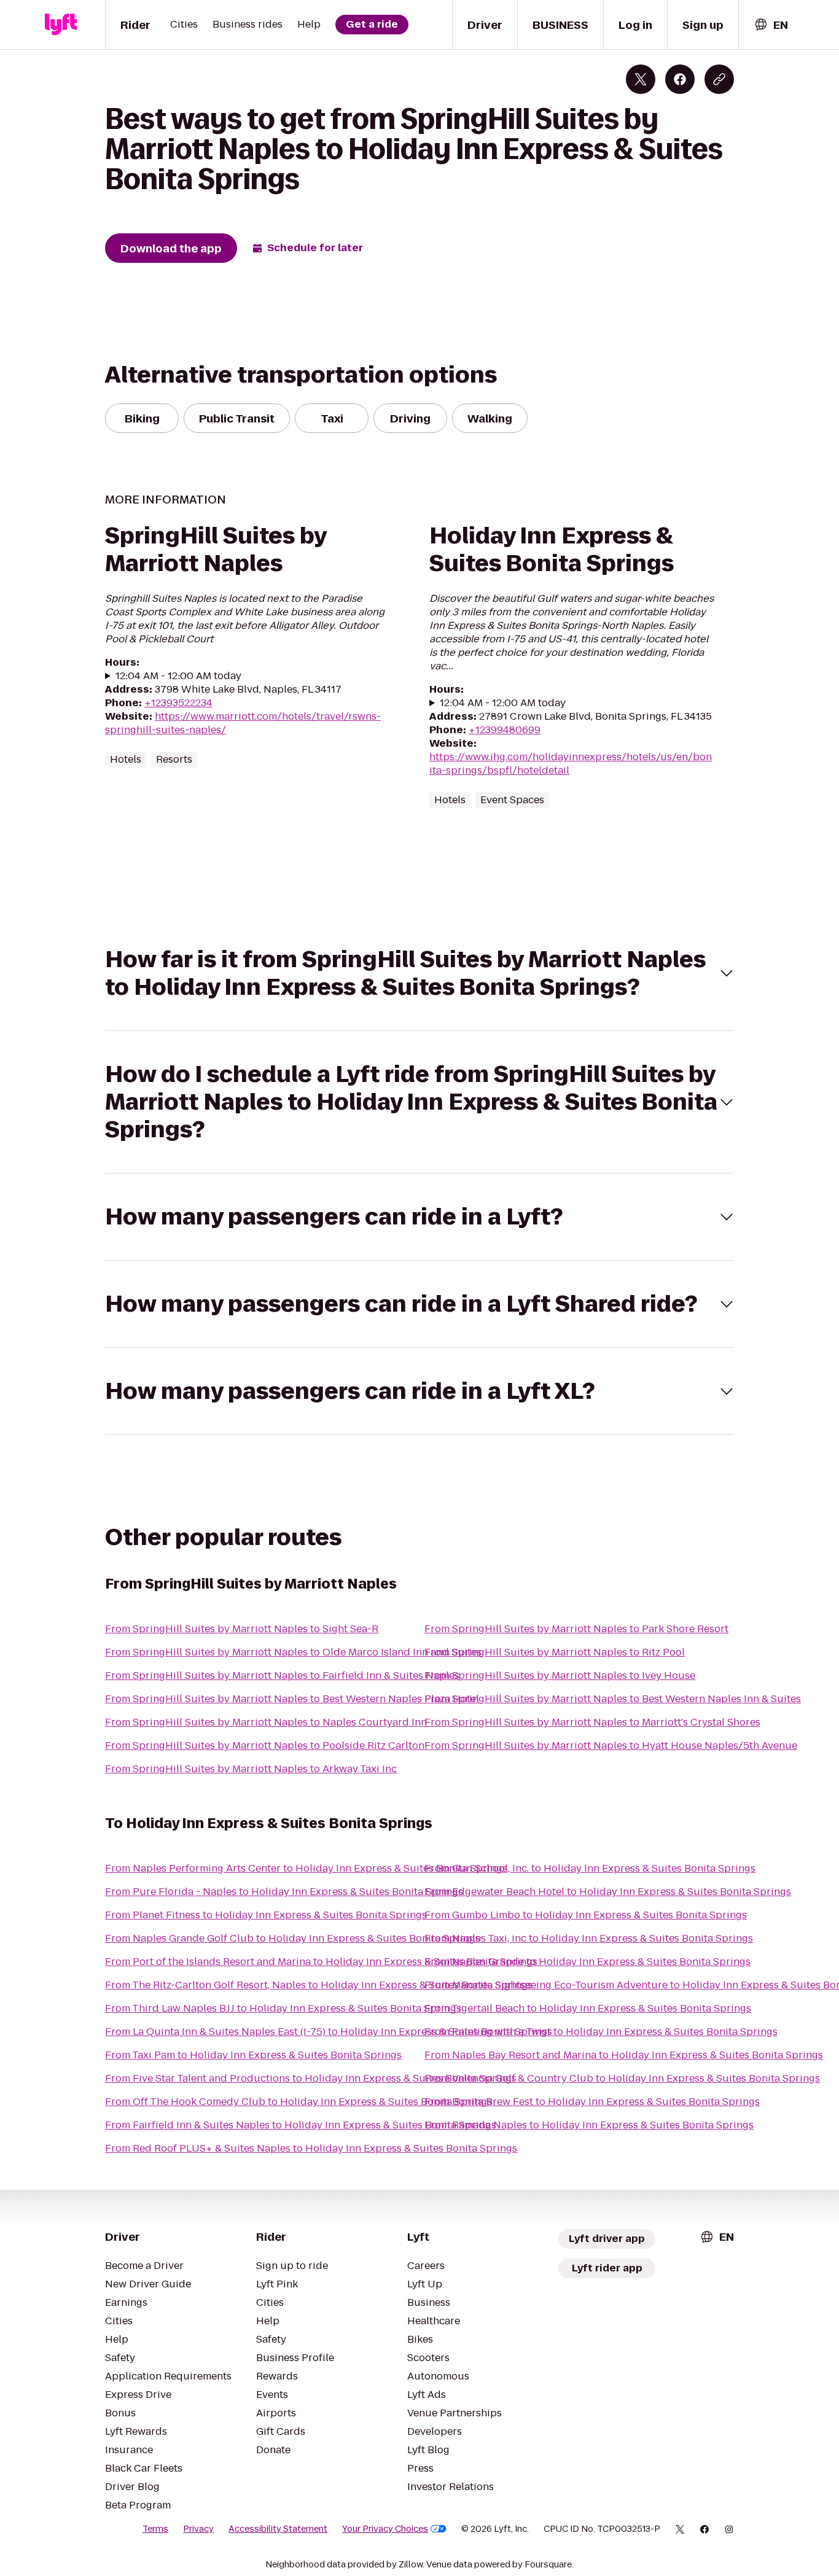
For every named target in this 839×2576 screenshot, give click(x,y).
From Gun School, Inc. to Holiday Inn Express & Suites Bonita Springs (590, 1868)
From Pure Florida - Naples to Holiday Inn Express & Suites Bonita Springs (284, 1892)
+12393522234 (178, 703)
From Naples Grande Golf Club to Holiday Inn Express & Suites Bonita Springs (293, 1938)
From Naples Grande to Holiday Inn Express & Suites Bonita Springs (587, 1962)
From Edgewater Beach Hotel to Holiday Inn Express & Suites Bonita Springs (608, 1892)
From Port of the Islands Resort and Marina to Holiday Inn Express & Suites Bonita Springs (321, 1962)
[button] (419, 973)
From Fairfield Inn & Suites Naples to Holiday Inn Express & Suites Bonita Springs (301, 2125)
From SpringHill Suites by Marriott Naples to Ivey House (560, 1675)
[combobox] (771, 25)
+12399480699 (505, 730)
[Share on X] (641, 79)
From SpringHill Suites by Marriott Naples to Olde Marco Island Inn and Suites (293, 1652)
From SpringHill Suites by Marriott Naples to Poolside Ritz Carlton (265, 1745)
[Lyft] (61, 25)
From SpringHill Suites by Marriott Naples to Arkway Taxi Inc (251, 1769)
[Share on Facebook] (680, 79)
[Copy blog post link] (719, 79)
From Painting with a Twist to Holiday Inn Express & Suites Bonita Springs (601, 2032)
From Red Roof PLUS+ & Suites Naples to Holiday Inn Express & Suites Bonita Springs (311, 2148)
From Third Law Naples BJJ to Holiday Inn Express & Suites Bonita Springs (283, 2008)
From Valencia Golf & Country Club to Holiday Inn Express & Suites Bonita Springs (622, 2078)
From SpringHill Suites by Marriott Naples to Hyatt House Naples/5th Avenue (611, 1745)
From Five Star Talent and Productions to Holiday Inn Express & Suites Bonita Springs (311, 2078)
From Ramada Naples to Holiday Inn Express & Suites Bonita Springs (589, 2125)
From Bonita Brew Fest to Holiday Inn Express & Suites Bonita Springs (592, 2102)
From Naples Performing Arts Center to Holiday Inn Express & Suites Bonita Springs (306, 1868)
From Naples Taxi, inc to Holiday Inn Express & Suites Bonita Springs (589, 1938)
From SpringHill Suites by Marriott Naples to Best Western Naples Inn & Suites (613, 1699)
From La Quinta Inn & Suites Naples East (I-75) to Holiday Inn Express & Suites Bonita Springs (329, 2032)
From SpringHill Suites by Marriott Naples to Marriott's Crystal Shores (592, 1722)
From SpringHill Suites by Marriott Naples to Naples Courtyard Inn (266, 1722)
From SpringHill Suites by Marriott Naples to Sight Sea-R (242, 1629)
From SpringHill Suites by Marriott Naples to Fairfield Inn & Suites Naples (282, 1675)
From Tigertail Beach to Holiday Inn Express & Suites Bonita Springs (588, 2008)
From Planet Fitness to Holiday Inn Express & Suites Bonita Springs (266, 1915)
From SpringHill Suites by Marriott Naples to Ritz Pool (555, 1652)
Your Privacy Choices (385, 2529)
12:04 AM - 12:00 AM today (178, 676)
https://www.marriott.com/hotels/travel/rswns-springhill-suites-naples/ (243, 723)
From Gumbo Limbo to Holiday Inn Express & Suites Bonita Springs (586, 1915)
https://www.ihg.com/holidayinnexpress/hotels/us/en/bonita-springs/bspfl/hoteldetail (571, 764)
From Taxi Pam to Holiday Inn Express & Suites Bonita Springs (253, 2055)
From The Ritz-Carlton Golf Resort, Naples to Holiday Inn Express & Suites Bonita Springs (319, 1985)
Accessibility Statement (278, 2529)
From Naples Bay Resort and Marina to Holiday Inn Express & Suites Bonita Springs (624, 2055)
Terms (155, 2529)
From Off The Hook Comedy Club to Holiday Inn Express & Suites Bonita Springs (299, 2102)
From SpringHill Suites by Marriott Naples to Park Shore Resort (576, 1629)
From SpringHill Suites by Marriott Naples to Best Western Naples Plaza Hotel (292, 1699)
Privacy (198, 2529)
